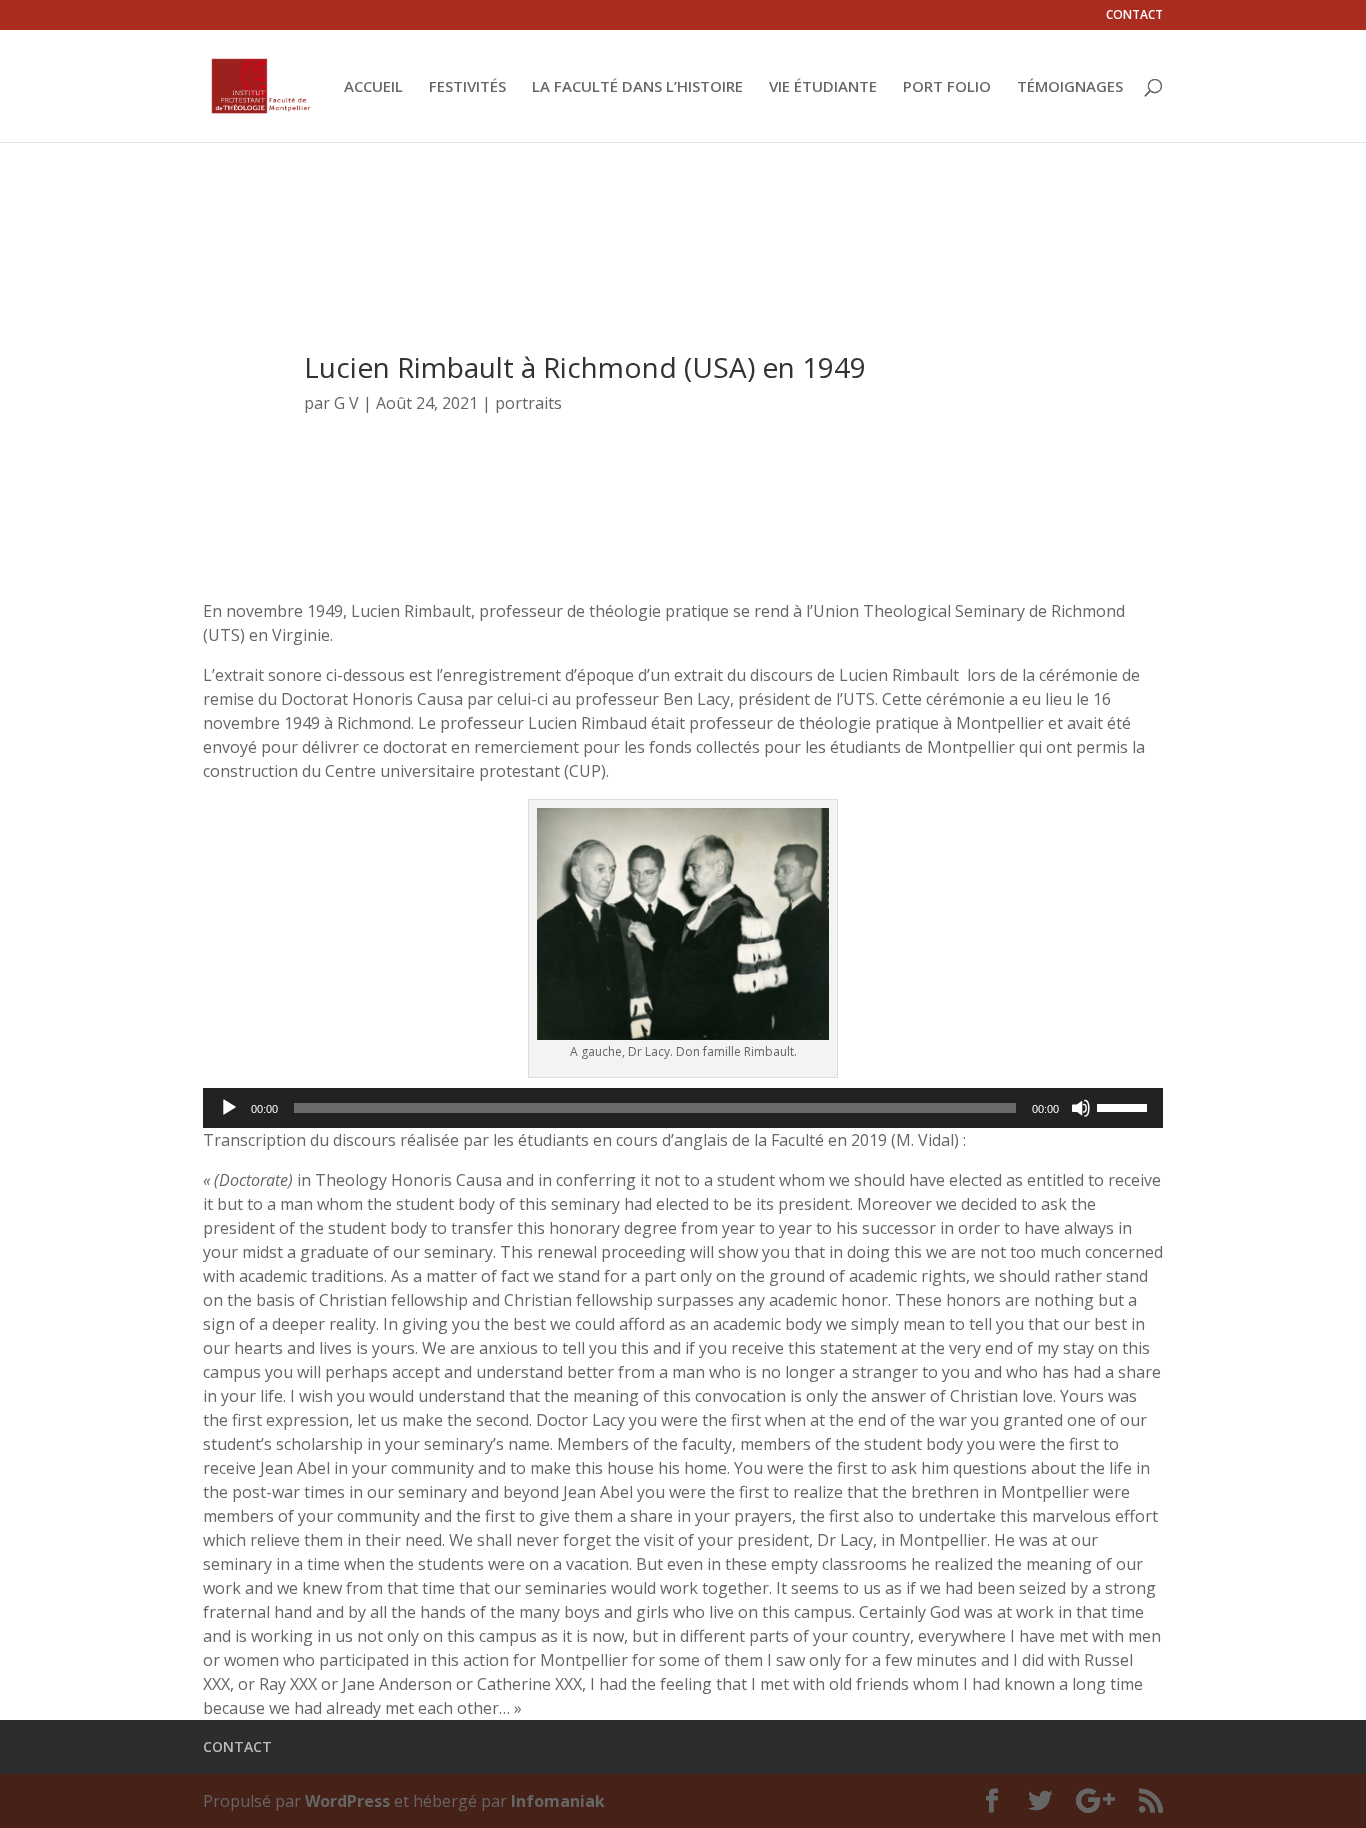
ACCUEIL (373, 87)
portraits (528, 403)
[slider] (1125, 1106)
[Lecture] (229, 1108)
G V (346, 403)
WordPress (347, 1801)
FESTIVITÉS (467, 87)
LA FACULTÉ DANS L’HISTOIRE (637, 87)
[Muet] (1081, 1108)
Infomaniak (558, 1801)
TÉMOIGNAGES (1070, 87)
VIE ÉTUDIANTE (823, 87)
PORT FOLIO (947, 87)
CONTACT (1134, 16)
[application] (683, 1108)
